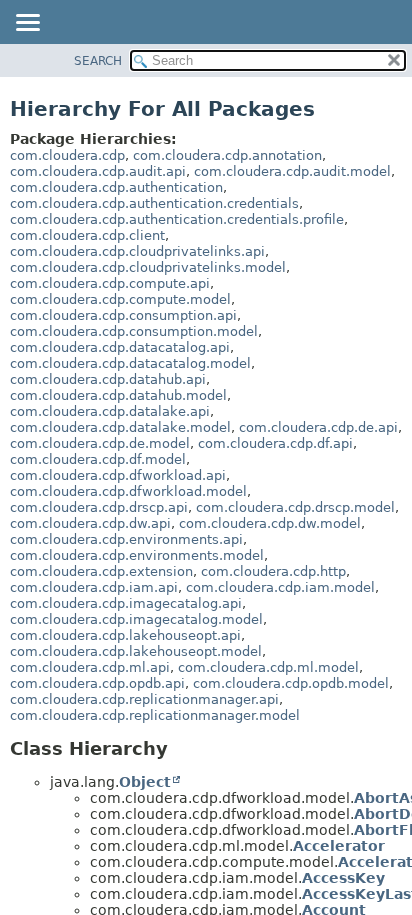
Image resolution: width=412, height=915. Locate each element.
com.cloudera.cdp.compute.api (110, 283)
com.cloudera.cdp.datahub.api (108, 379)
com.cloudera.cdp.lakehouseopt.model (136, 651)
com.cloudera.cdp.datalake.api (110, 411)
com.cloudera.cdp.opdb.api (97, 683)
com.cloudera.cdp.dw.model (270, 523)
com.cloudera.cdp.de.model (100, 443)
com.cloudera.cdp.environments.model (137, 555)
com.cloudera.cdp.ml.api (90, 667)
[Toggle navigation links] (27, 24)
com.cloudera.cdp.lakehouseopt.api (125, 635)
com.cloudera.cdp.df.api (275, 443)
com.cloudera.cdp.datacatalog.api (120, 347)
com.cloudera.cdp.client (87, 235)
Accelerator (339, 846)
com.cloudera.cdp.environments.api (126, 539)
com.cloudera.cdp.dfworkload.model (128, 491)
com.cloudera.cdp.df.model (98, 459)
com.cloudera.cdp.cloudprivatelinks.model (148, 267)
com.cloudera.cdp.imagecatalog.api (126, 603)
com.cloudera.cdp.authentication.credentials (154, 203)
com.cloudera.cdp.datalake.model (120, 427)
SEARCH (98, 61)
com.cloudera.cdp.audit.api (98, 171)
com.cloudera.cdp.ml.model (268, 667)
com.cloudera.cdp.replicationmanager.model (155, 715)
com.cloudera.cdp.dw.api (90, 523)
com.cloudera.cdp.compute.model (120, 299)
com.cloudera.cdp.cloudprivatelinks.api (137, 251)
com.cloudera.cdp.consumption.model (134, 331)
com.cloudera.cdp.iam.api (94, 587)
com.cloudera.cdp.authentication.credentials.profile (177, 219)
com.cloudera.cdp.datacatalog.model (130, 363)
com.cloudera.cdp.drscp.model (295, 507)
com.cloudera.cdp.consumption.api (123, 315)
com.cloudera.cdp (67, 155)
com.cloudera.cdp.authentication (116, 187)
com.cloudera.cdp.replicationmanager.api (144, 699)
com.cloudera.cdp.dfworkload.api (118, 475)
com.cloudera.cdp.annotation (227, 155)
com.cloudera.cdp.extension (101, 571)
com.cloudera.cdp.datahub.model (118, 395)
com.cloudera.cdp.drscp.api (99, 507)
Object (145, 782)
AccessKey (343, 878)
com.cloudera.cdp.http (273, 571)
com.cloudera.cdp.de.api (318, 427)
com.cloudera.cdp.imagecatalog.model (136, 619)
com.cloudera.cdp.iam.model (280, 587)
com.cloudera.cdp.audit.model (292, 171)
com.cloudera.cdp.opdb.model (291, 683)
